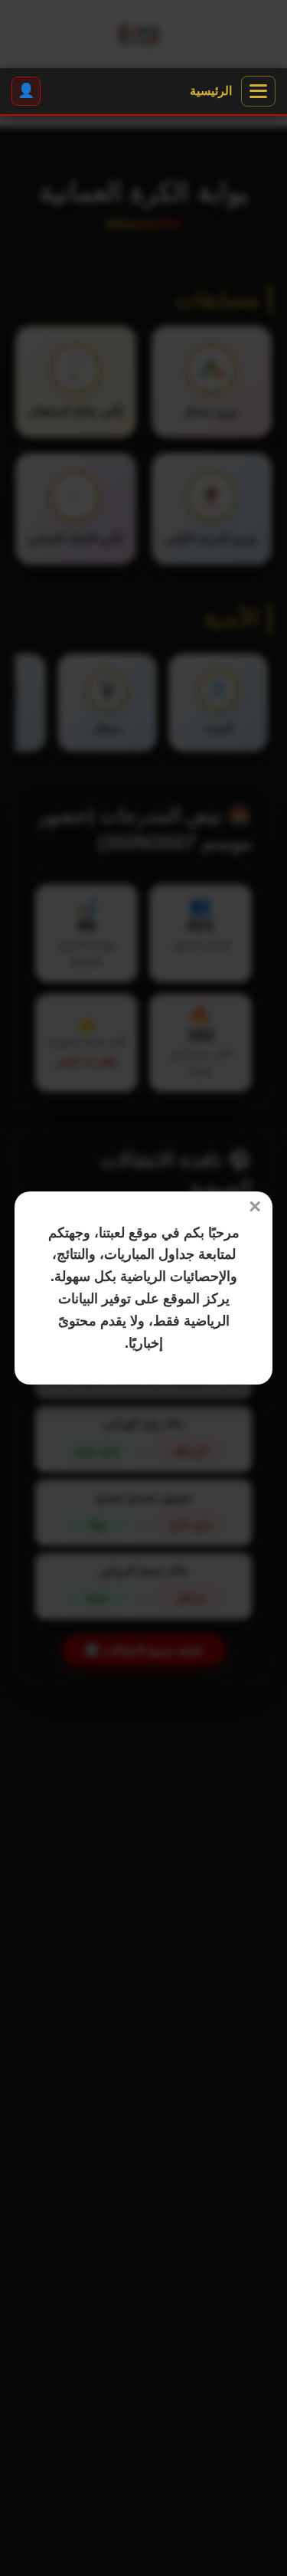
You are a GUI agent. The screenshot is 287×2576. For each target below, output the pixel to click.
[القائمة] (258, 91)
